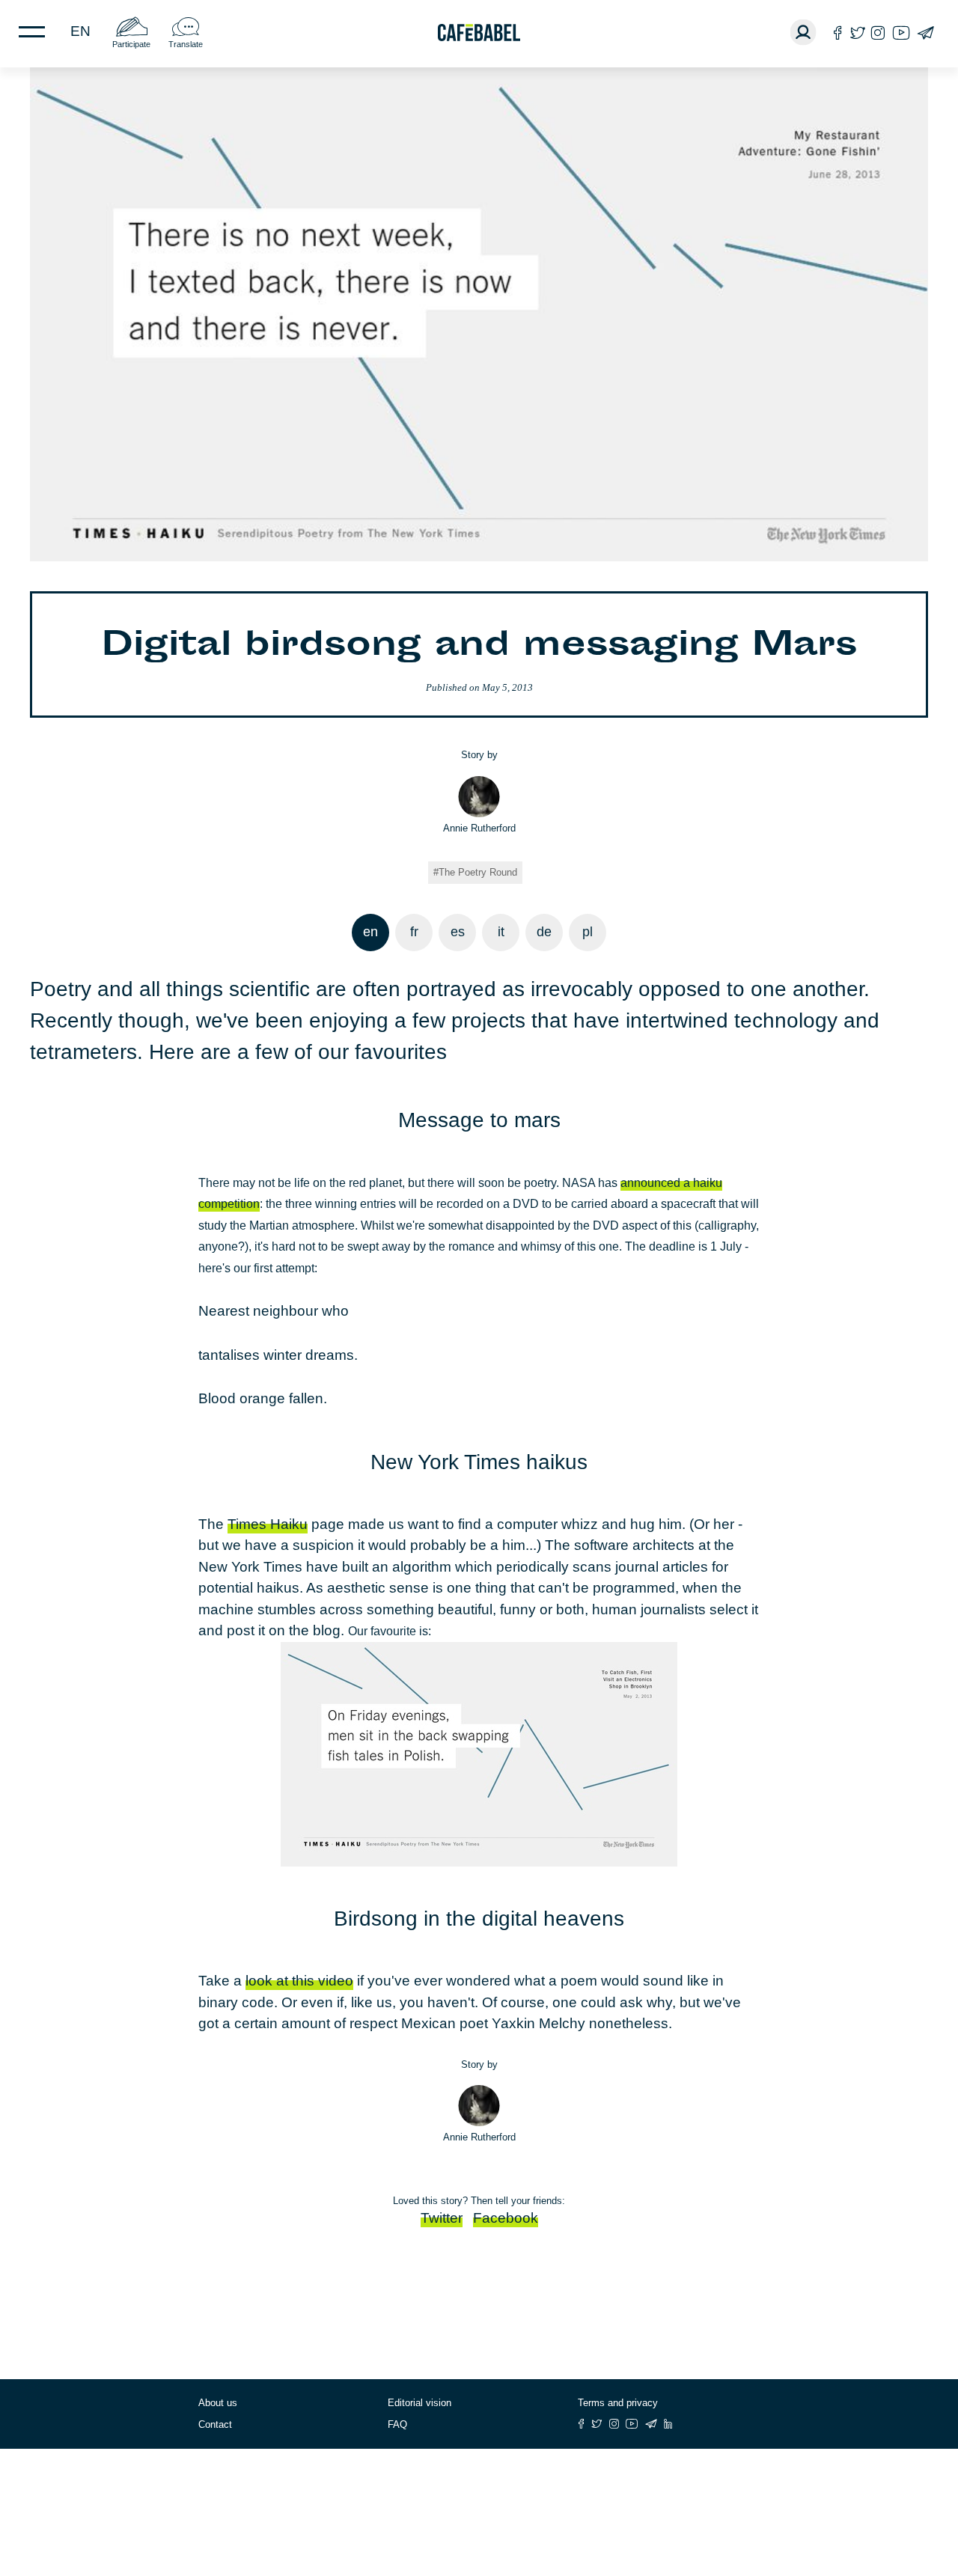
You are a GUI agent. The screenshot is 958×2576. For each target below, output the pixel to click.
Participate (131, 44)
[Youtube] (901, 33)
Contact (215, 2424)
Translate (186, 44)
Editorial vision (419, 2403)
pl (588, 932)
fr (414, 932)
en (80, 31)
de (544, 932)
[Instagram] (878, 33)
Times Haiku (268, 1524)
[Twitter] (857, 33)
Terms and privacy (618, 2403)
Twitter (442, 2218)
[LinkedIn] (668, 2424)
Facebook (506, 2218)
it (501, 932)
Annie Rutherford (479, 828)
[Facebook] (838, 33)
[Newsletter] (925, 33)
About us (218, 2403)
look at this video (299, 1981)
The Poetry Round (478, 872)
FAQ (397, 2424)
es (458, 932)
